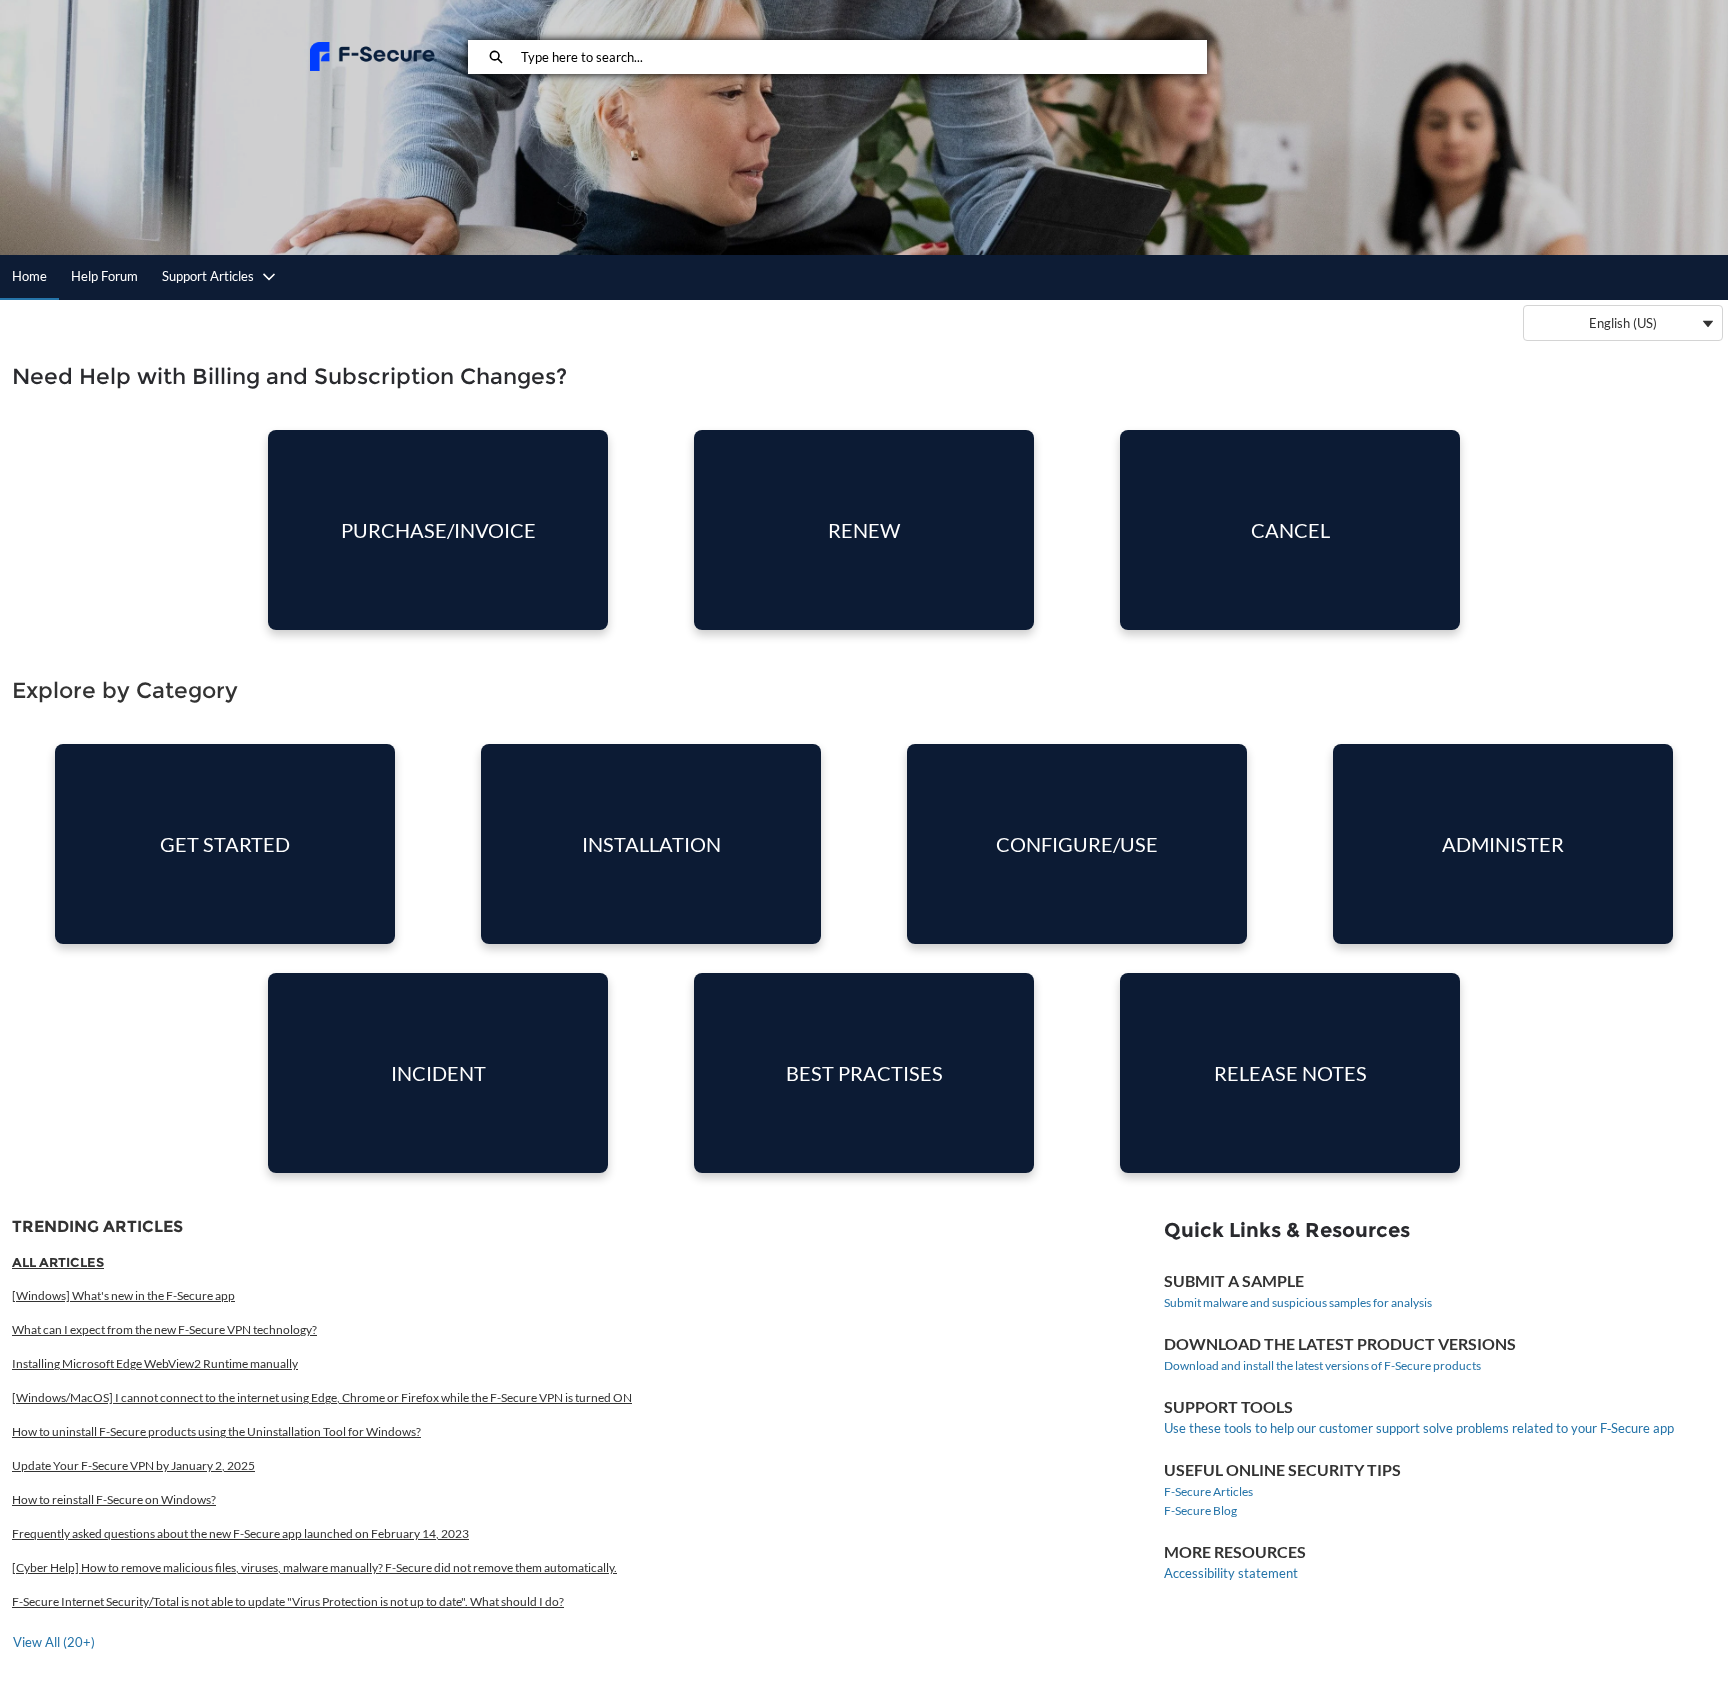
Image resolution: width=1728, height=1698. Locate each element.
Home (29, 276)
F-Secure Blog (1200, 1510)
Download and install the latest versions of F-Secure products (1322, 1365)
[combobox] (863, 57)
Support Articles (208, 276)
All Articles (58, 1262)
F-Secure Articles (1208, 1491)
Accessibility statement (1231, 1573)
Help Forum (104, 276)
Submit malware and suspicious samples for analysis (1298, 1302)
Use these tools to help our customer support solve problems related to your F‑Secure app (1419, 1428)
